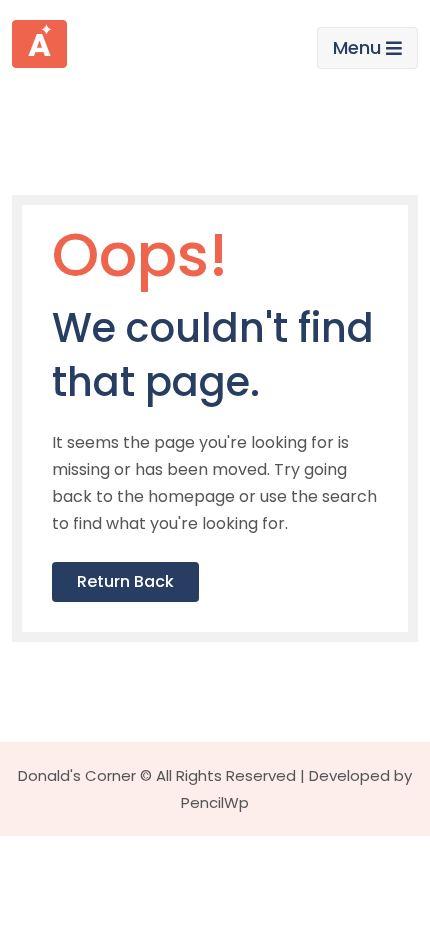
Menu (357, 47)
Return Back (125, 581)
